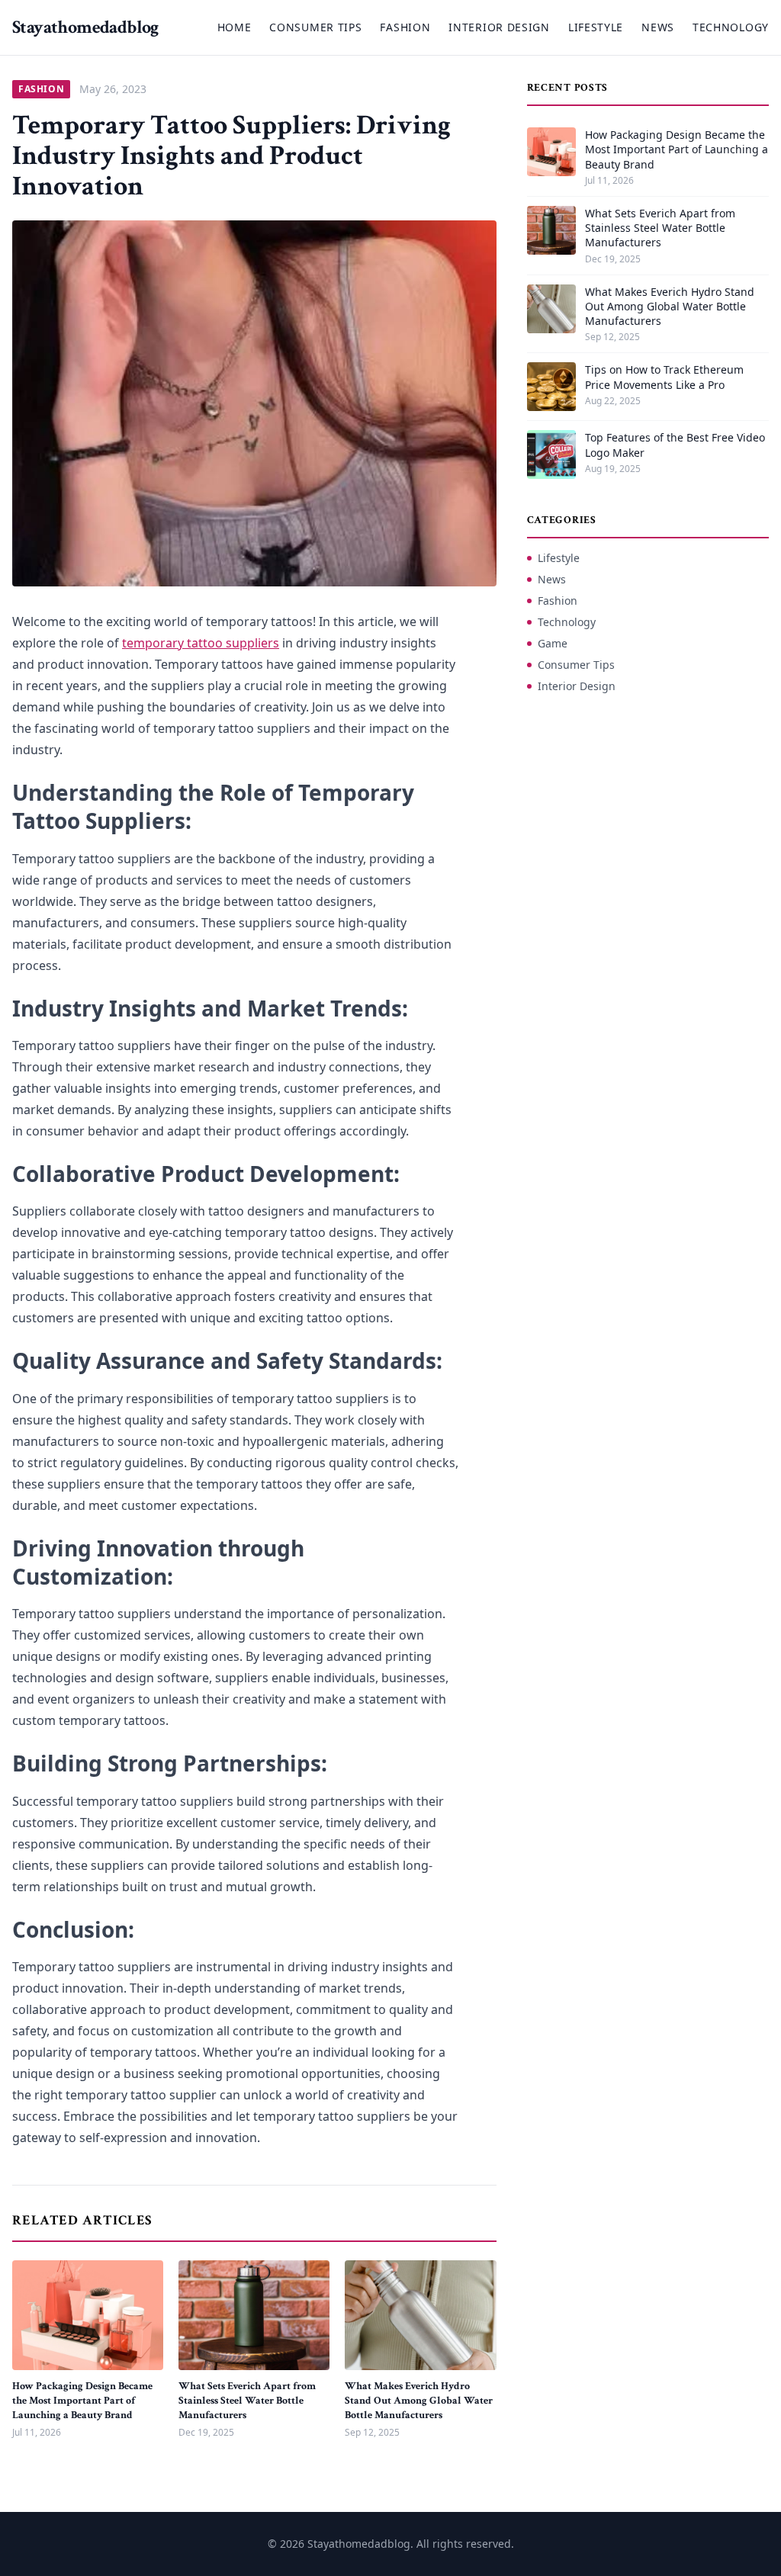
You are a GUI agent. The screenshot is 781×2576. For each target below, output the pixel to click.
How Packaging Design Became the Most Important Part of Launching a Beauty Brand (82, 2401)
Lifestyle (596, 27)
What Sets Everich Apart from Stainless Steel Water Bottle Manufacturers (247, 2401)
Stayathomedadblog (85, 27)
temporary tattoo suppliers (201, 643)
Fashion (405, 27)
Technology (731, 27)
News (658, 27)
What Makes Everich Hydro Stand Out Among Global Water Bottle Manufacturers (419, 2401)
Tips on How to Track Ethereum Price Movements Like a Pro (664, 377)
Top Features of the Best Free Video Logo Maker (675, 445)
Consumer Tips (315, 27)
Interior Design (499, 27)
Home (235, 27)
